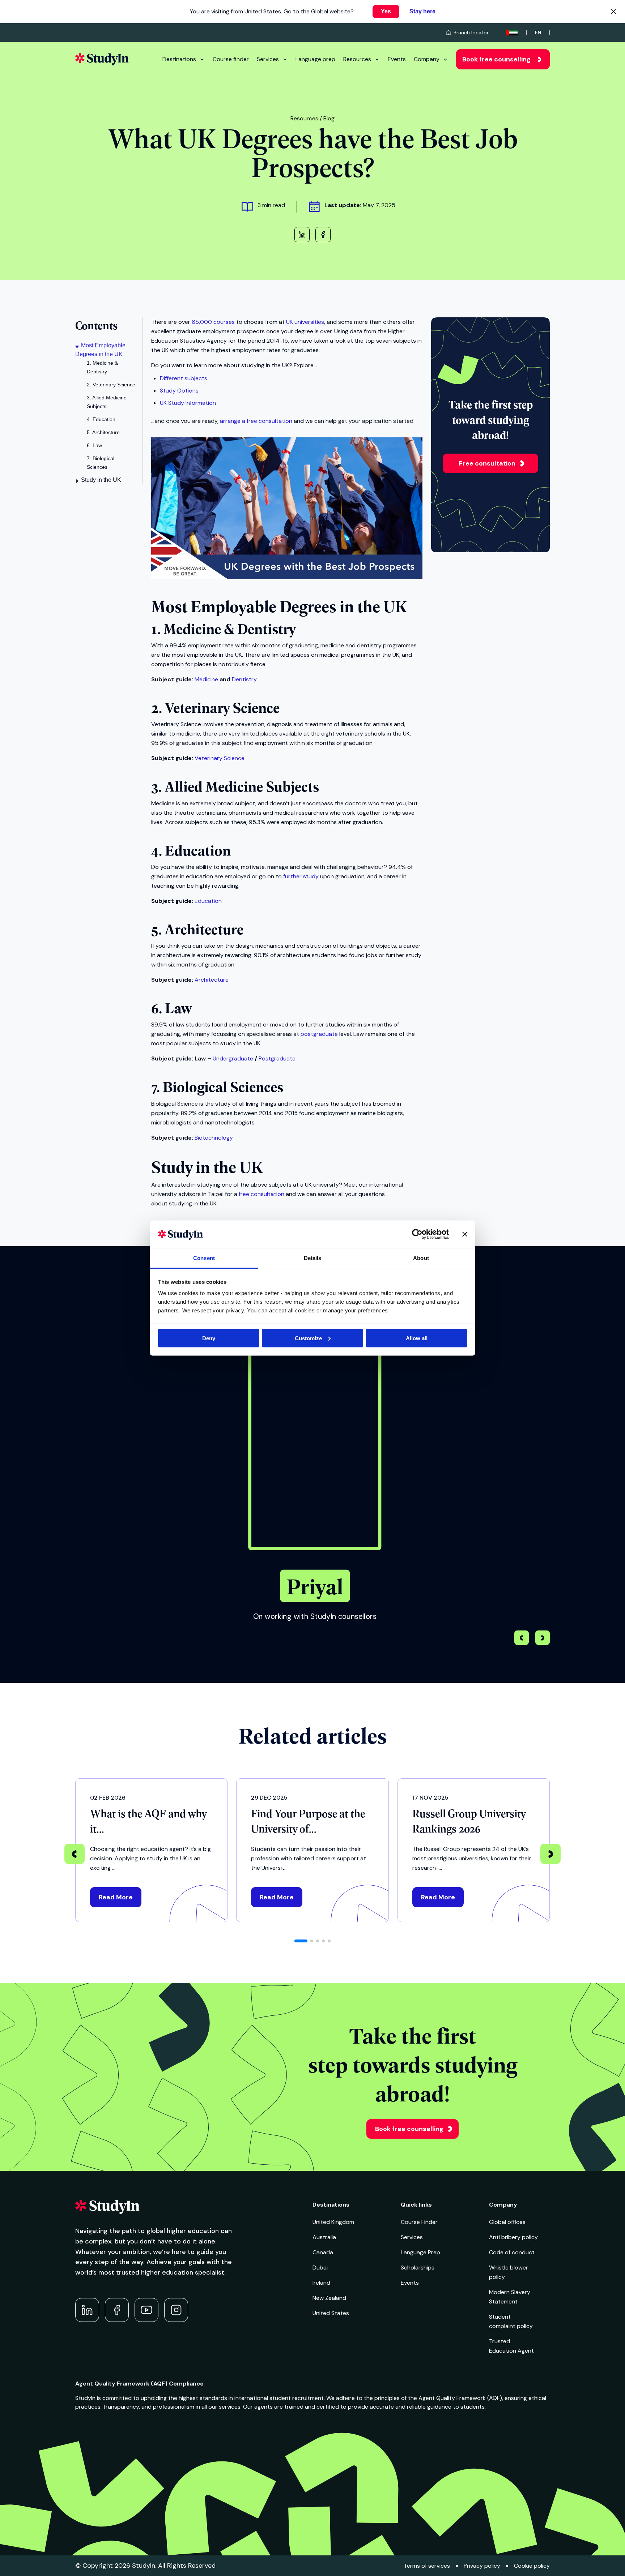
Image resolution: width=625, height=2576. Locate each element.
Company (427, 59)
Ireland (321, 2283)
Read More (116, 1897)
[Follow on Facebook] (117, 2310)
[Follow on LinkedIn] (87, 2310)
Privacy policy (482, 2566)
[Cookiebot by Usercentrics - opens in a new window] (417, 1234)
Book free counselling (496, 59)
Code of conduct (512, 2252)
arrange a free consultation (256, 421)
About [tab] (421, 1258)
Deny (209, 1338)
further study (301, 876)
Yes (386, 11)
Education (208, 901)
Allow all (417, 1338)
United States (331, 2313)
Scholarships (418, 2268)
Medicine (206, 679)
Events (397, 59)
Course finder (231, 59)
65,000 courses (213, 322)
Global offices (507, 2222)
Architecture (212, 980)
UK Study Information (188, 403)
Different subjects (184, 378)
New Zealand (329, 2298)
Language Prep (420, 2252)
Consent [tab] (204, 1258)
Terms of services (427, 2566)
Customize (308, 1338)
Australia (324, 2237)
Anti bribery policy (513, 2237)
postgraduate (319, 1034)
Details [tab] (313, 1258)
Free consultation (487, 463)
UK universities (305, 322)
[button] (543, 1639)
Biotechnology (214, 1138)
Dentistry (244, 679)
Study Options (179, 391)
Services (268, 59)
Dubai (320, 2268)
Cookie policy (532, 2566)
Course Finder (419, 2222)
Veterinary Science (220, 758)
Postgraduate (277, 1058)
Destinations (179, 59)
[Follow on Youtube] (146, 2310)
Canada (323, 2252)
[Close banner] (465, 1234)
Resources (357, 59)
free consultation (262, 1194)
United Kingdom (333, 2222)
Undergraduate (233, 1058)
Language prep (315, 59)
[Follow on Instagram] (176, 2310)
